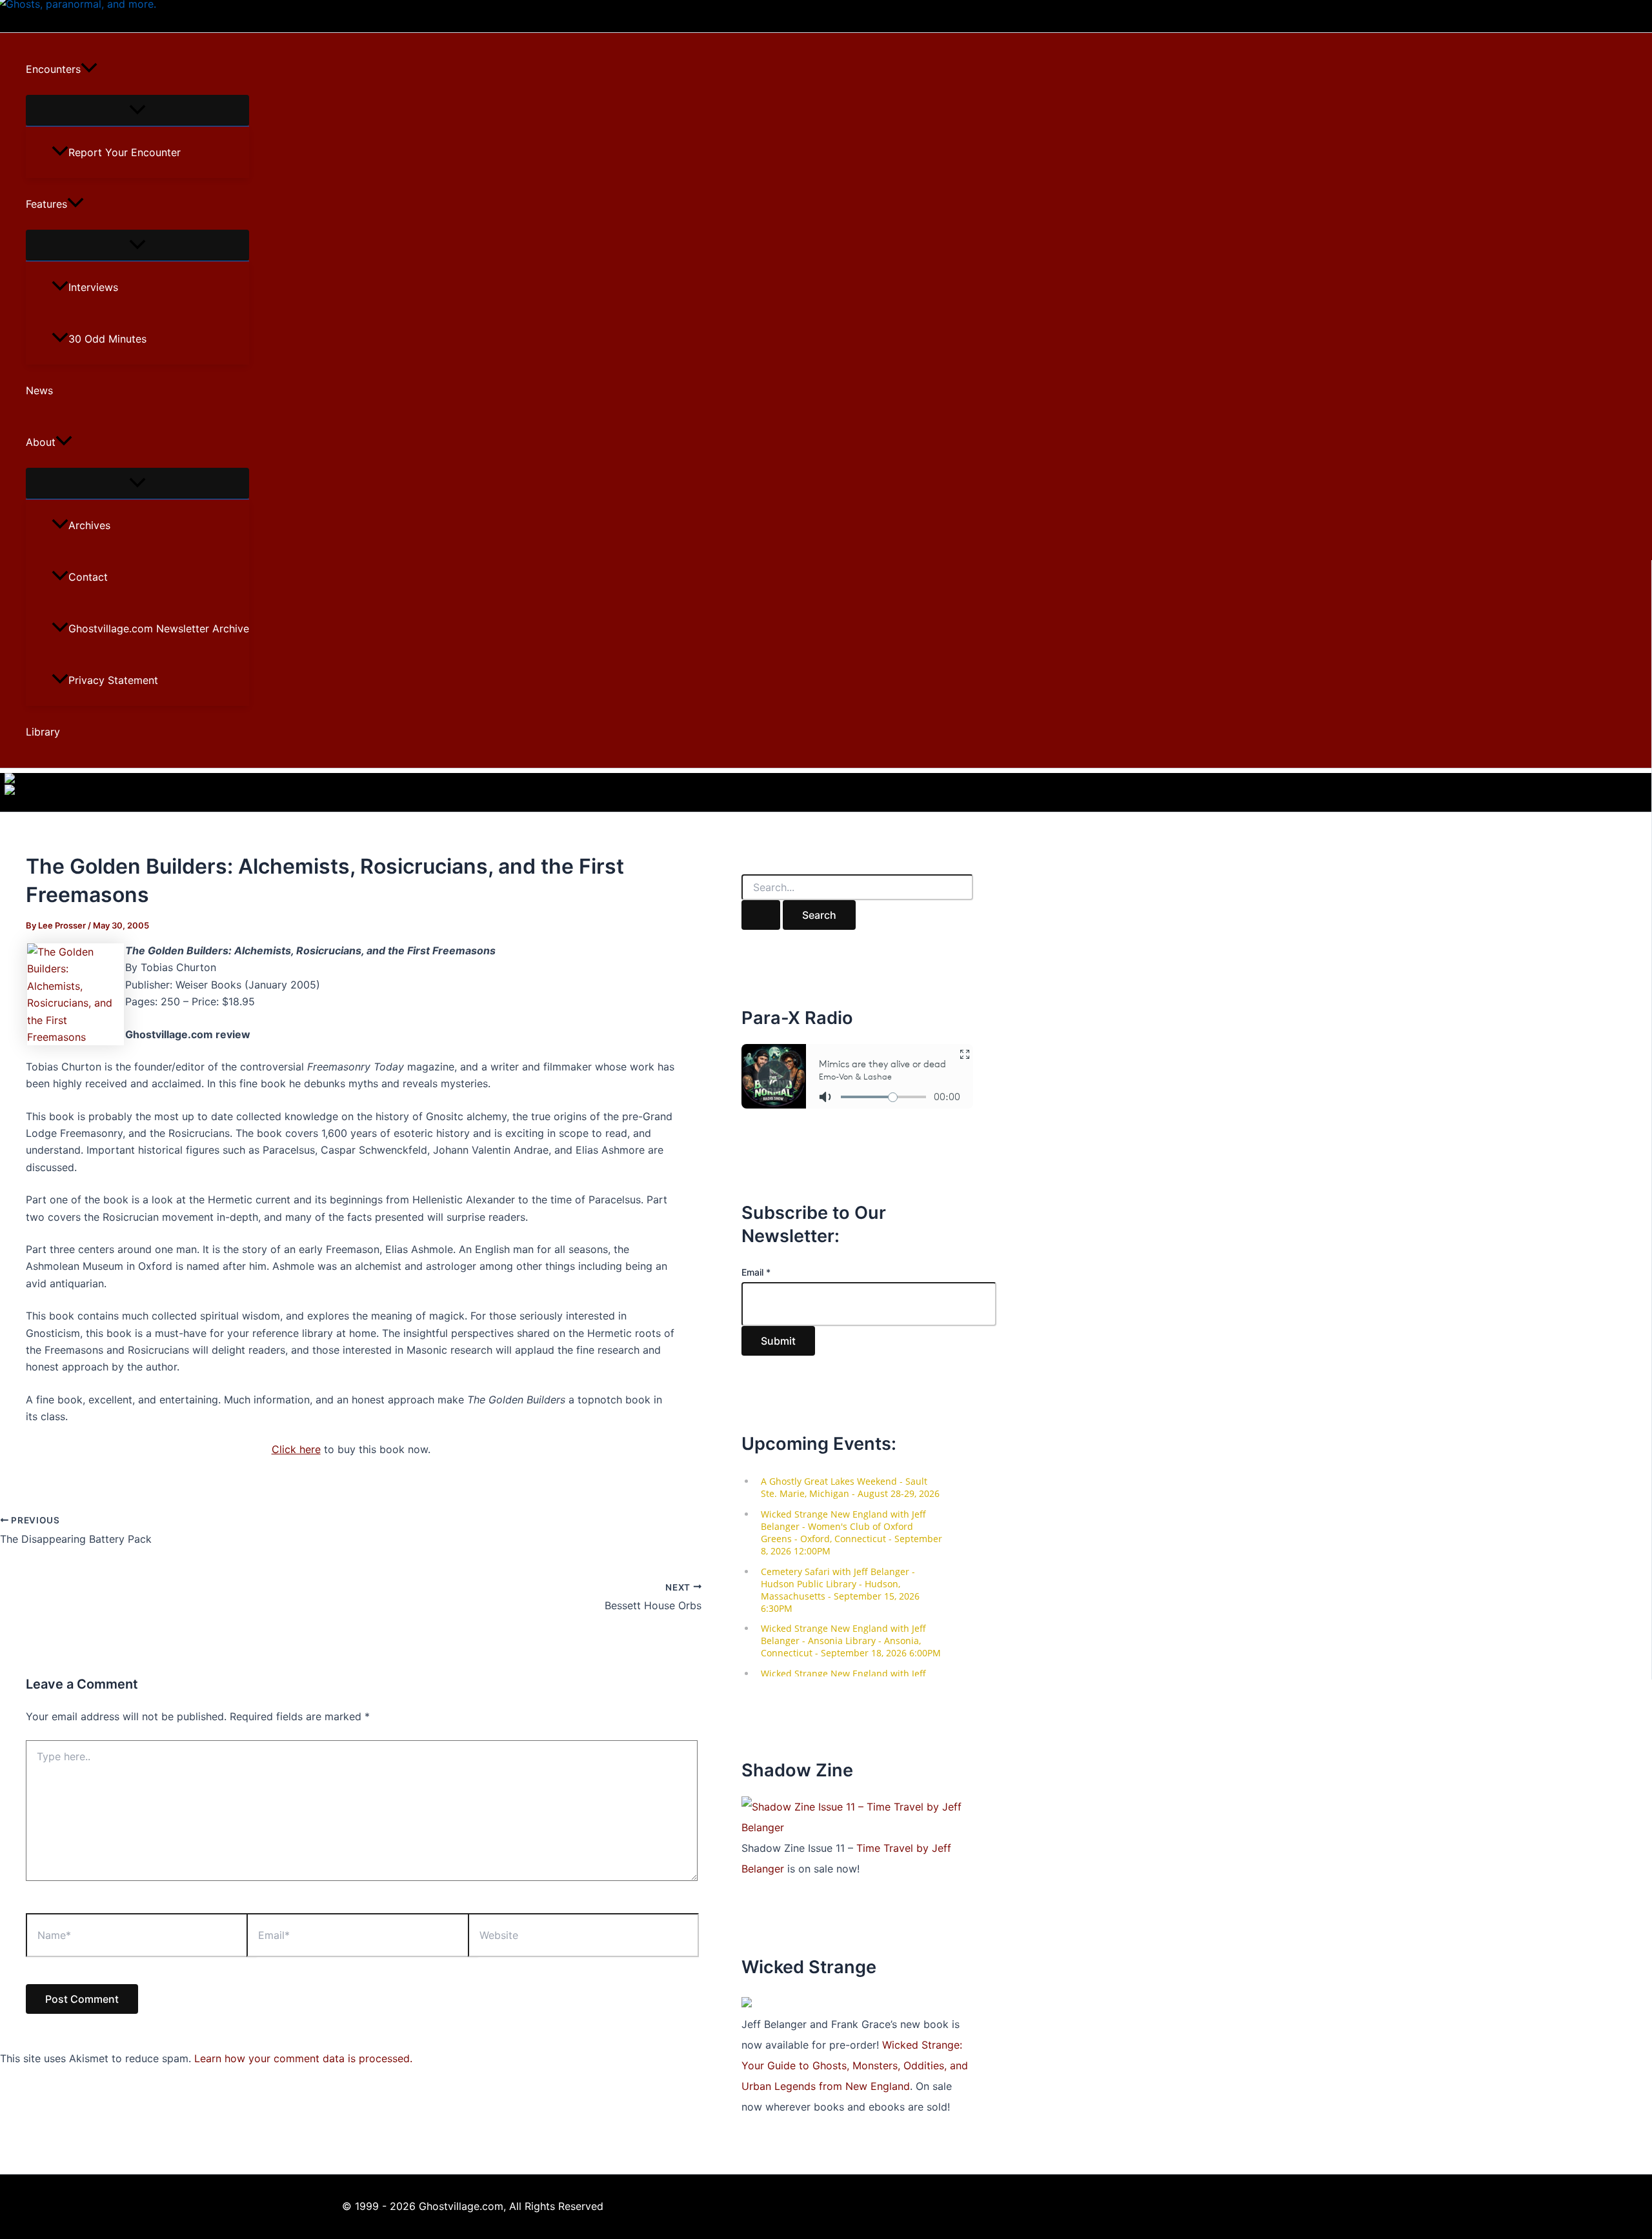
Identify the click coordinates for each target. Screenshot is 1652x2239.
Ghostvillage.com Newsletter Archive (159, 628)
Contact (88, 577)
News (39, 390)
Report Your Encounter (125, 152)
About (41, 442)
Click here (296, 1449)
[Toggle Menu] (137, 110)
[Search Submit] (761, 915)
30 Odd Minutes (107, 339)
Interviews (93, 287)
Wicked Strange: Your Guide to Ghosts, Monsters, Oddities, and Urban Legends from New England (855, 2065)
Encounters (53, 69)
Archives (89, 525)
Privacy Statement (113, 680)
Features (46, 204)
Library (43, 732)
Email (756, 1272)
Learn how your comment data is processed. (303, 2058)
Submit (778, 1341)
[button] (89, 69)
